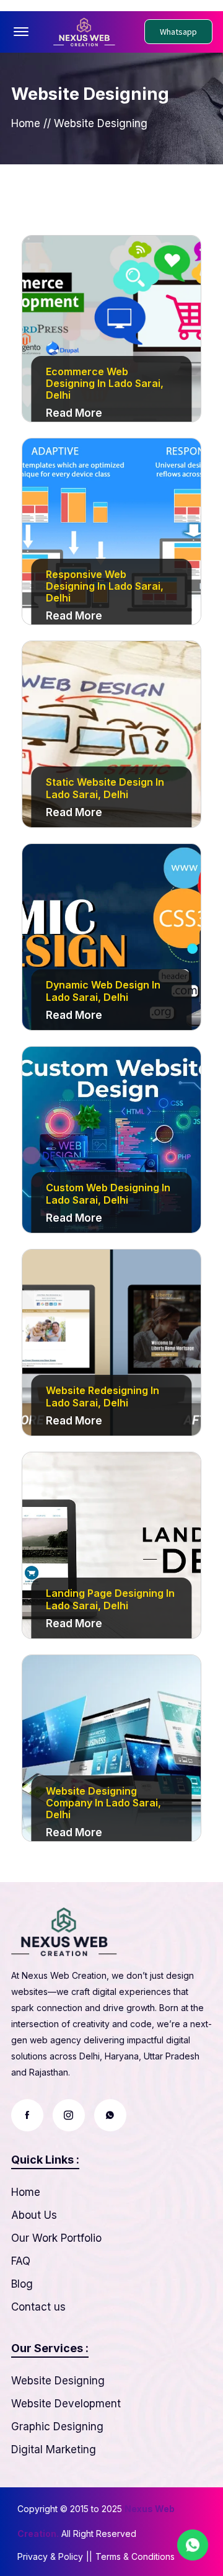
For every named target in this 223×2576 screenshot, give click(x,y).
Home (26, 123)
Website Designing (58, 2381)
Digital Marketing (54, 2449)
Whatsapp (178, 32)
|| (89, 2556)
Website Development (66, 2404)
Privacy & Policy (50, 2556)
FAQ (21, 2261)
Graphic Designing (57, 2427)
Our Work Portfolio (56, 2238)
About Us (34, 2215)
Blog (22, 2284)
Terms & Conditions (135, 2556)
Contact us (38, 2307)
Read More (74, 413)
